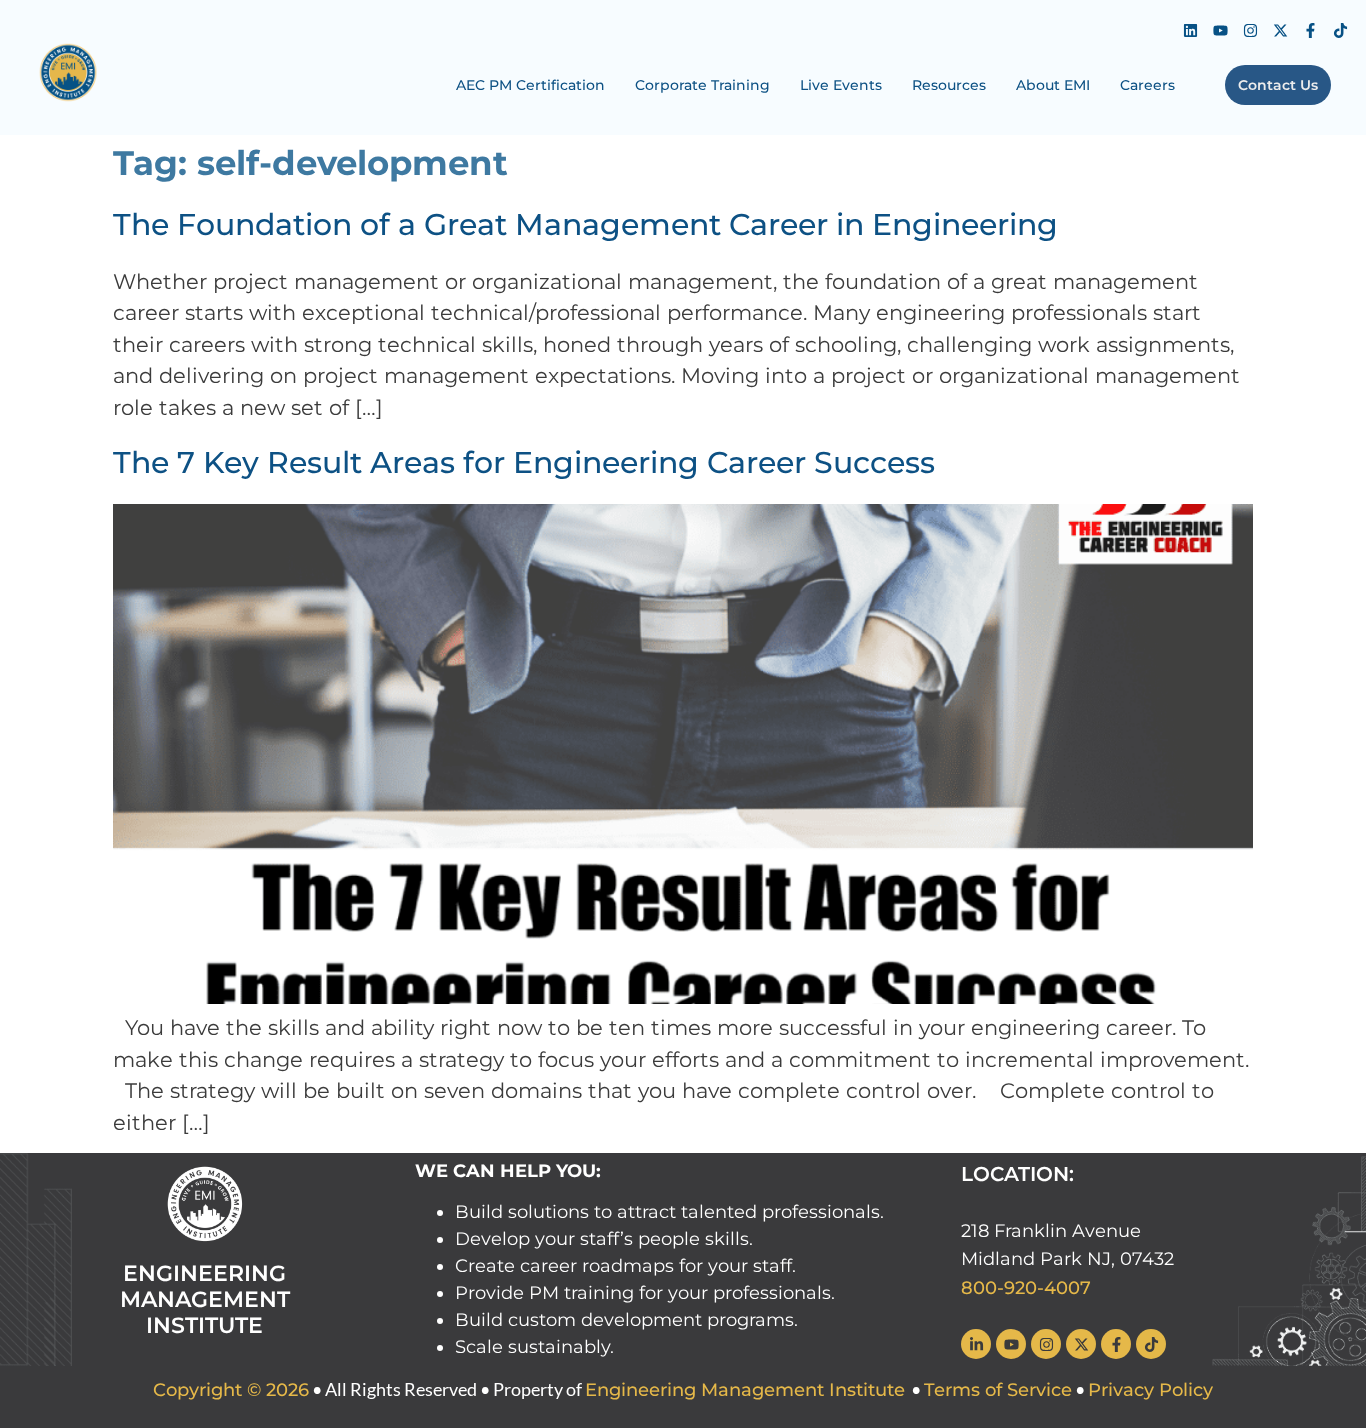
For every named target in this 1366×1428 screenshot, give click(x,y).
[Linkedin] (1191, 30)
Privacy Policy (1150, 1390)
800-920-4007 (1026, 1288)
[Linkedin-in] (976, 1344)
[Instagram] (1251, 30)
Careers (1147, 85)
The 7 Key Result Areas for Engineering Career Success (524, 462)
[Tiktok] (1341, 30)
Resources (949, 85)
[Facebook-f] (1311, 30)
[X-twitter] (1281, 30)
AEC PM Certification (530, 85)
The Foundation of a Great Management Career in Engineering (585, 224)
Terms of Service (998, 1390)
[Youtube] (1221, 30)
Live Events (841, 85)
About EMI (1053, 85)
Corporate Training (702, 85)
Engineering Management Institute (745, 1390)
